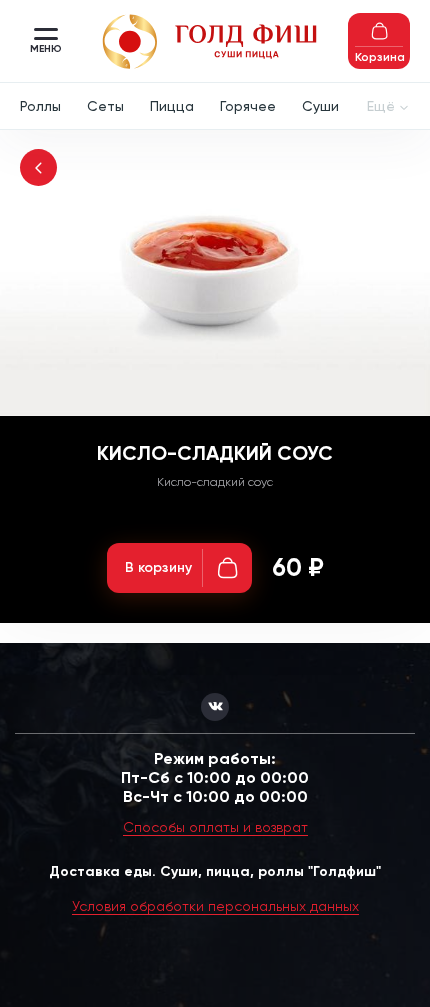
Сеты (105, 106)
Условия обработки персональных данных (215, 906)
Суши (320, 106)
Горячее (248, 106)
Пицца (172, 106)
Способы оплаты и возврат (215, 827)
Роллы (40, 106)
